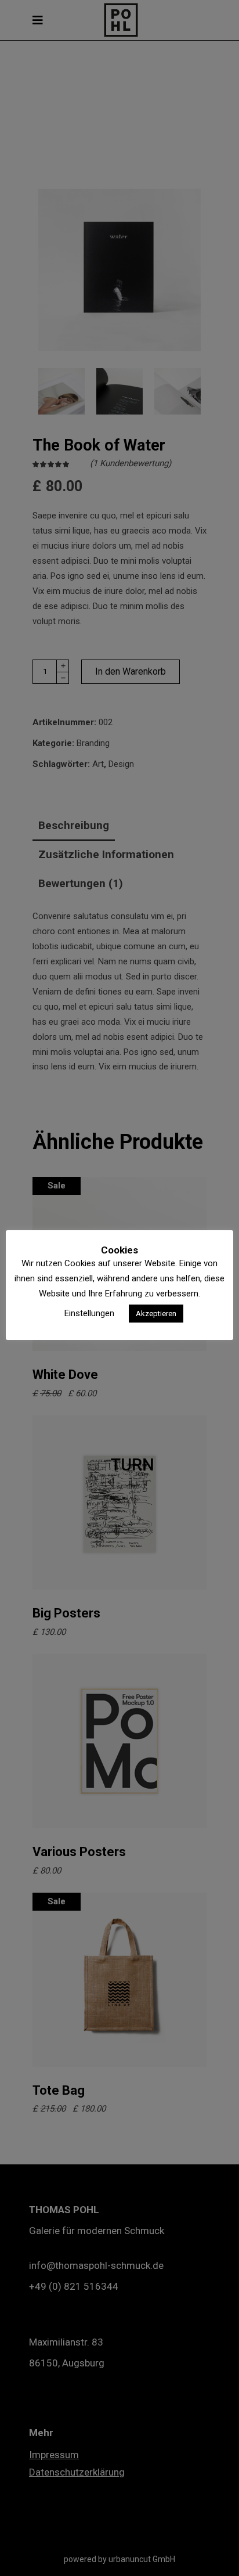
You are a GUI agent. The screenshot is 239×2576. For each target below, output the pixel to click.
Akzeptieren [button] (156, 1314)
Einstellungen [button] (89, 1313)
